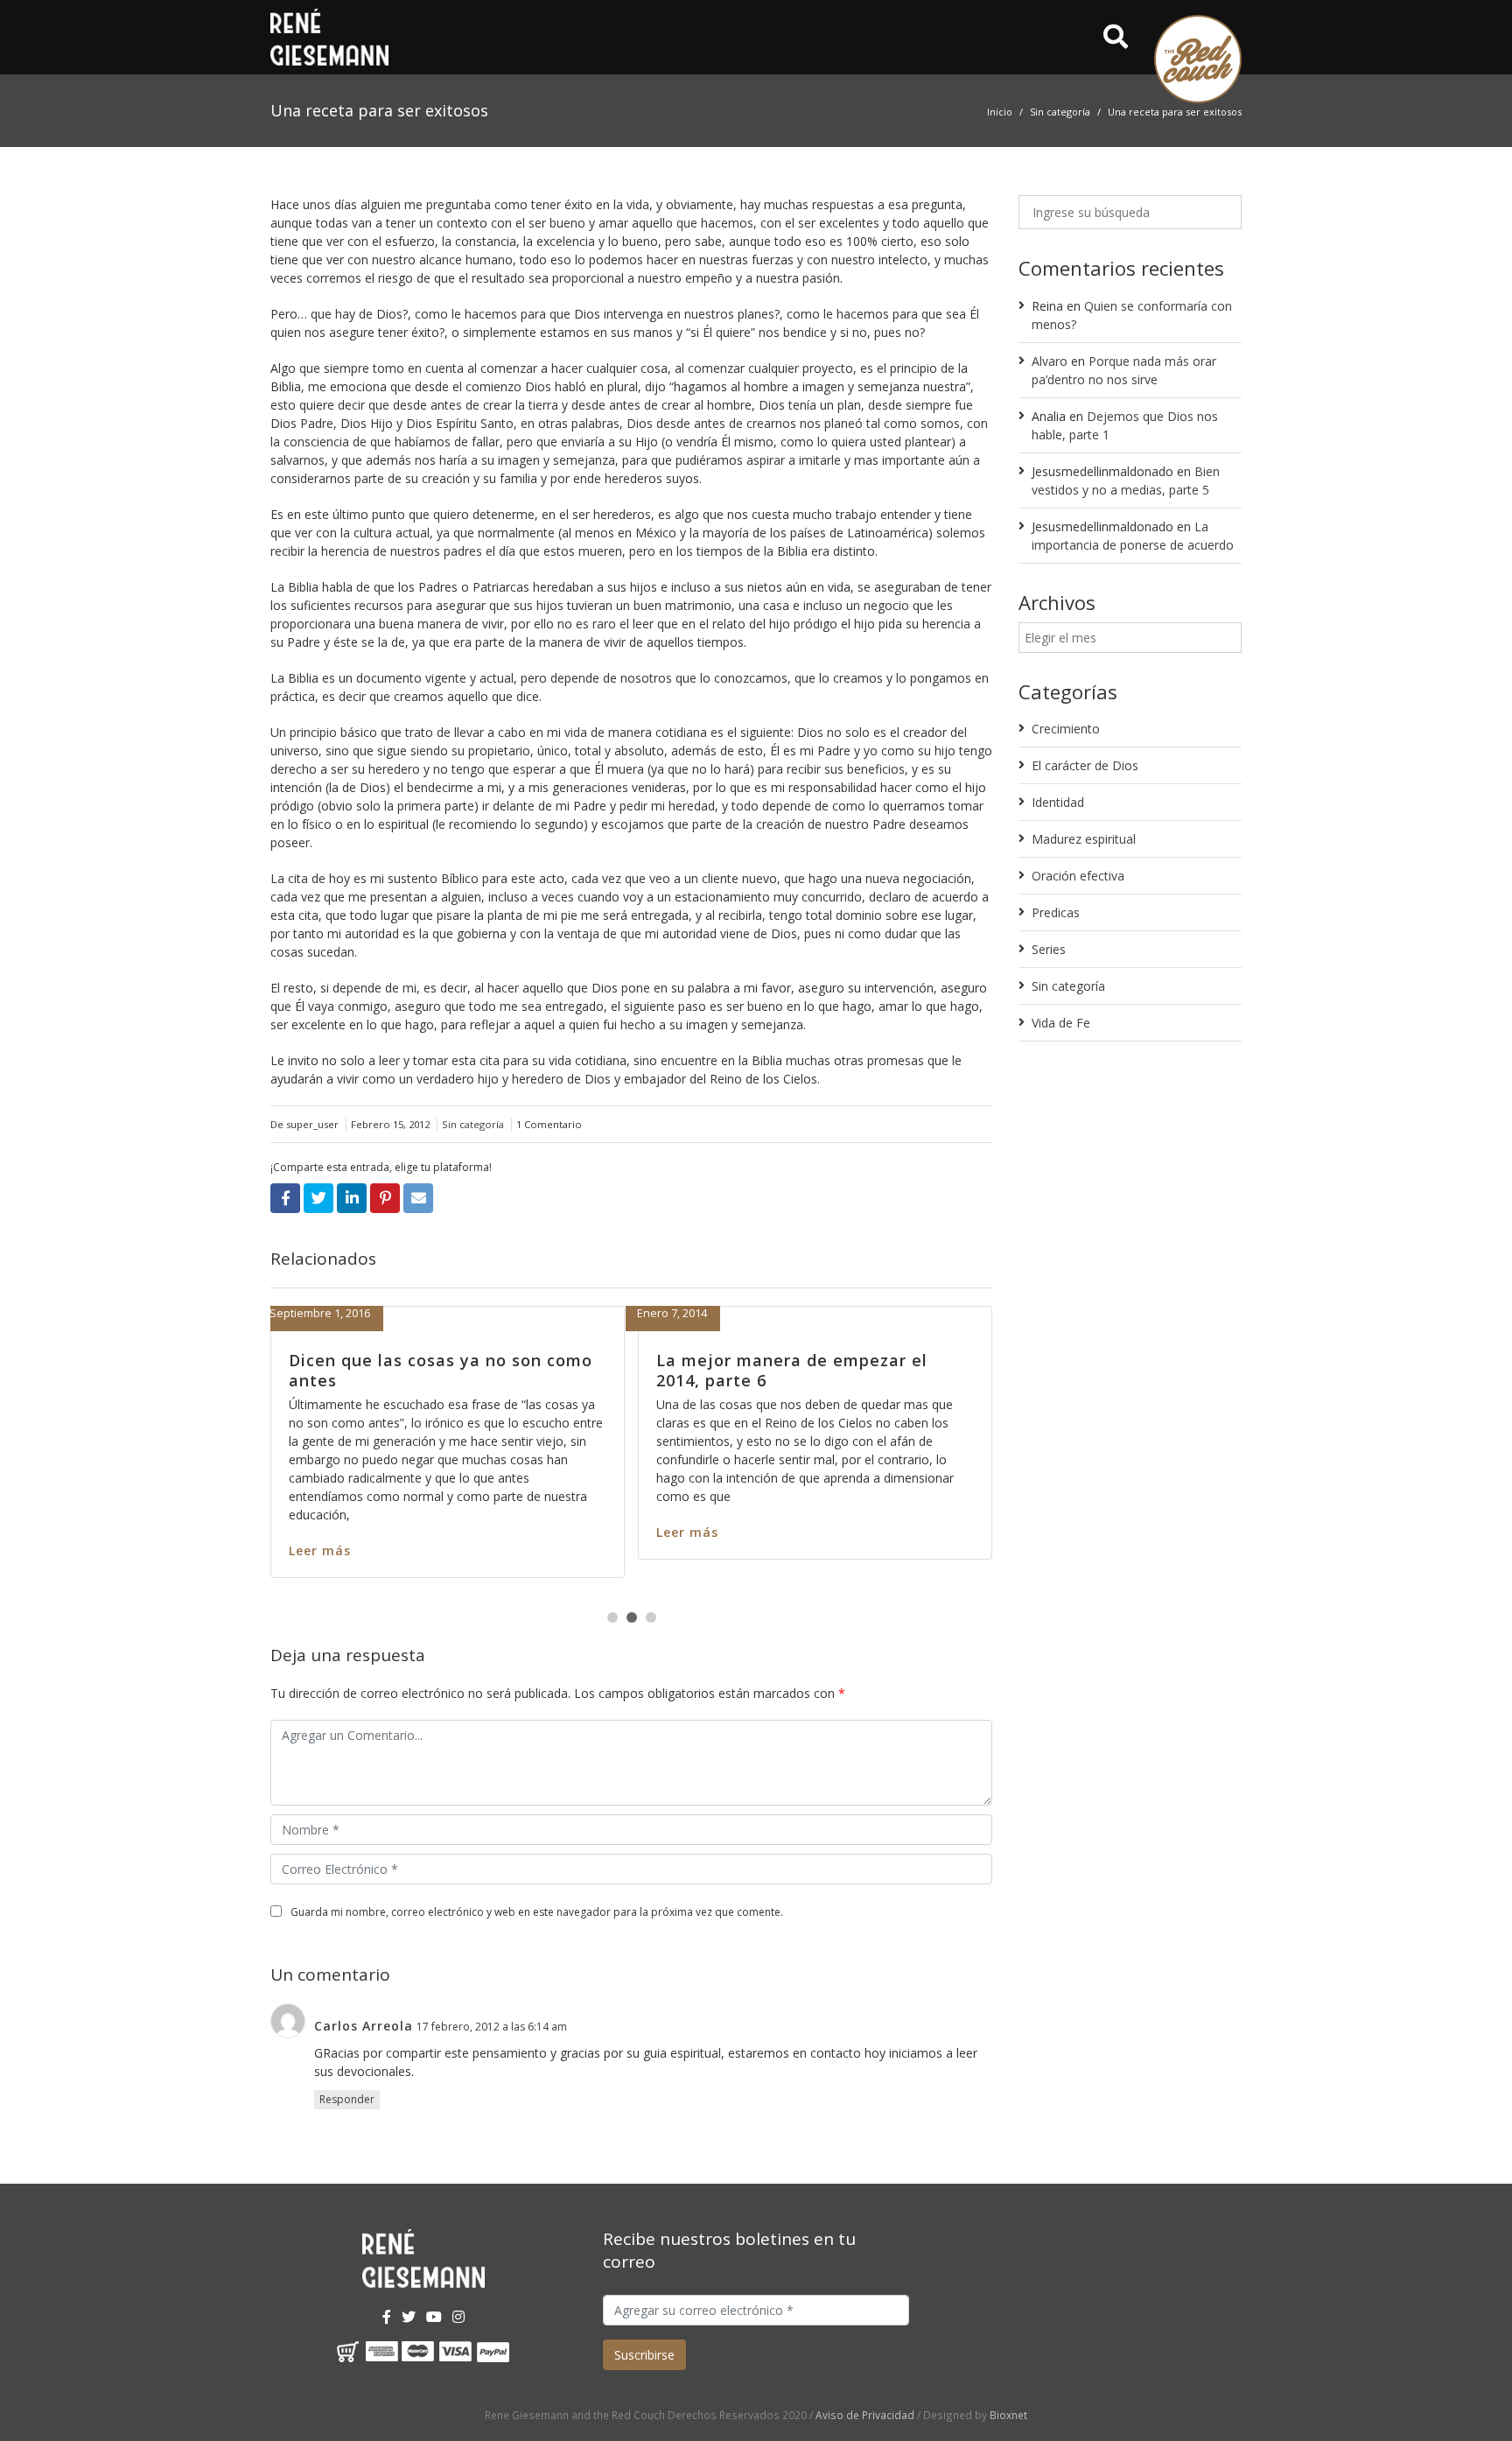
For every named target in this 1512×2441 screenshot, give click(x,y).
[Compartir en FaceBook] (285, 1198)
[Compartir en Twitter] (318, 1198)
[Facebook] (387, 2317)
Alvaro (1050, 361)
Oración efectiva (1078, 876)
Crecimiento (1066, 729)
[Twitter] (409, 2317)
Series (1049, 949)
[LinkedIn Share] (352, 1198)
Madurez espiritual (1084, 839)
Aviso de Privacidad (865, 2415)
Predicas (1056, 912)
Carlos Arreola (364, 2026)
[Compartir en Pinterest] (385, 1198)
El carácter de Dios (1085, 765)
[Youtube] (434, 2317)
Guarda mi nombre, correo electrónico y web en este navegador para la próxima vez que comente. (537, 1912)
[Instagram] (458, 2317)
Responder (347, 2099)
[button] (612, 1617)
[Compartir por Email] (418, 1198)
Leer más (302, 1532)
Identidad (1058, 802)
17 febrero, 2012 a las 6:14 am (492, 2027)
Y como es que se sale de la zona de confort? (791, 1370)
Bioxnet (1008, 2415)
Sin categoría (1060, 112)
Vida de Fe (1061, 1023)
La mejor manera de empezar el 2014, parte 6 (407, 1370)
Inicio (1000, 112)
